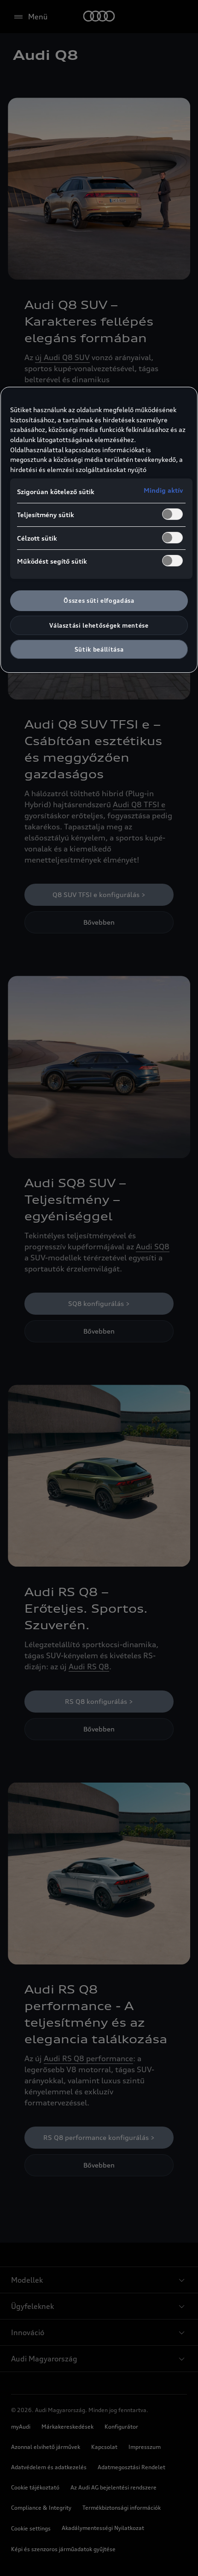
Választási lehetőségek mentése (99, 625)
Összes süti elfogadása (99, 600)
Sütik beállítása (99, 649)
